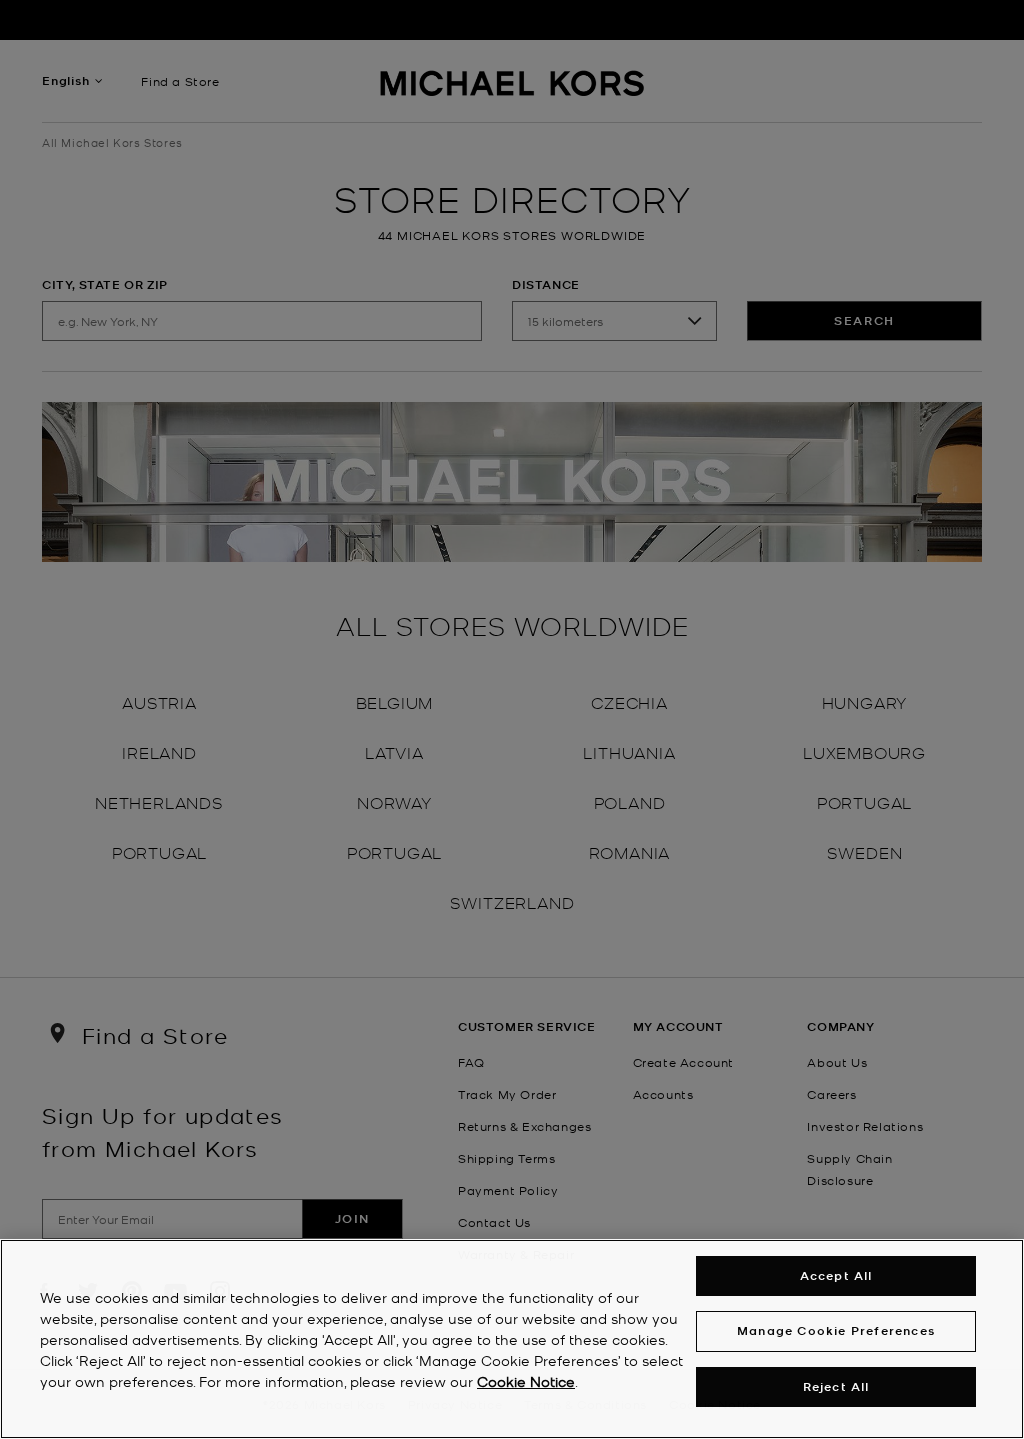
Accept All (836, 1275)
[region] (512, 1339)
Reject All (836, 1386)
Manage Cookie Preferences (836, 1330)
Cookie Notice (526, 1381)
